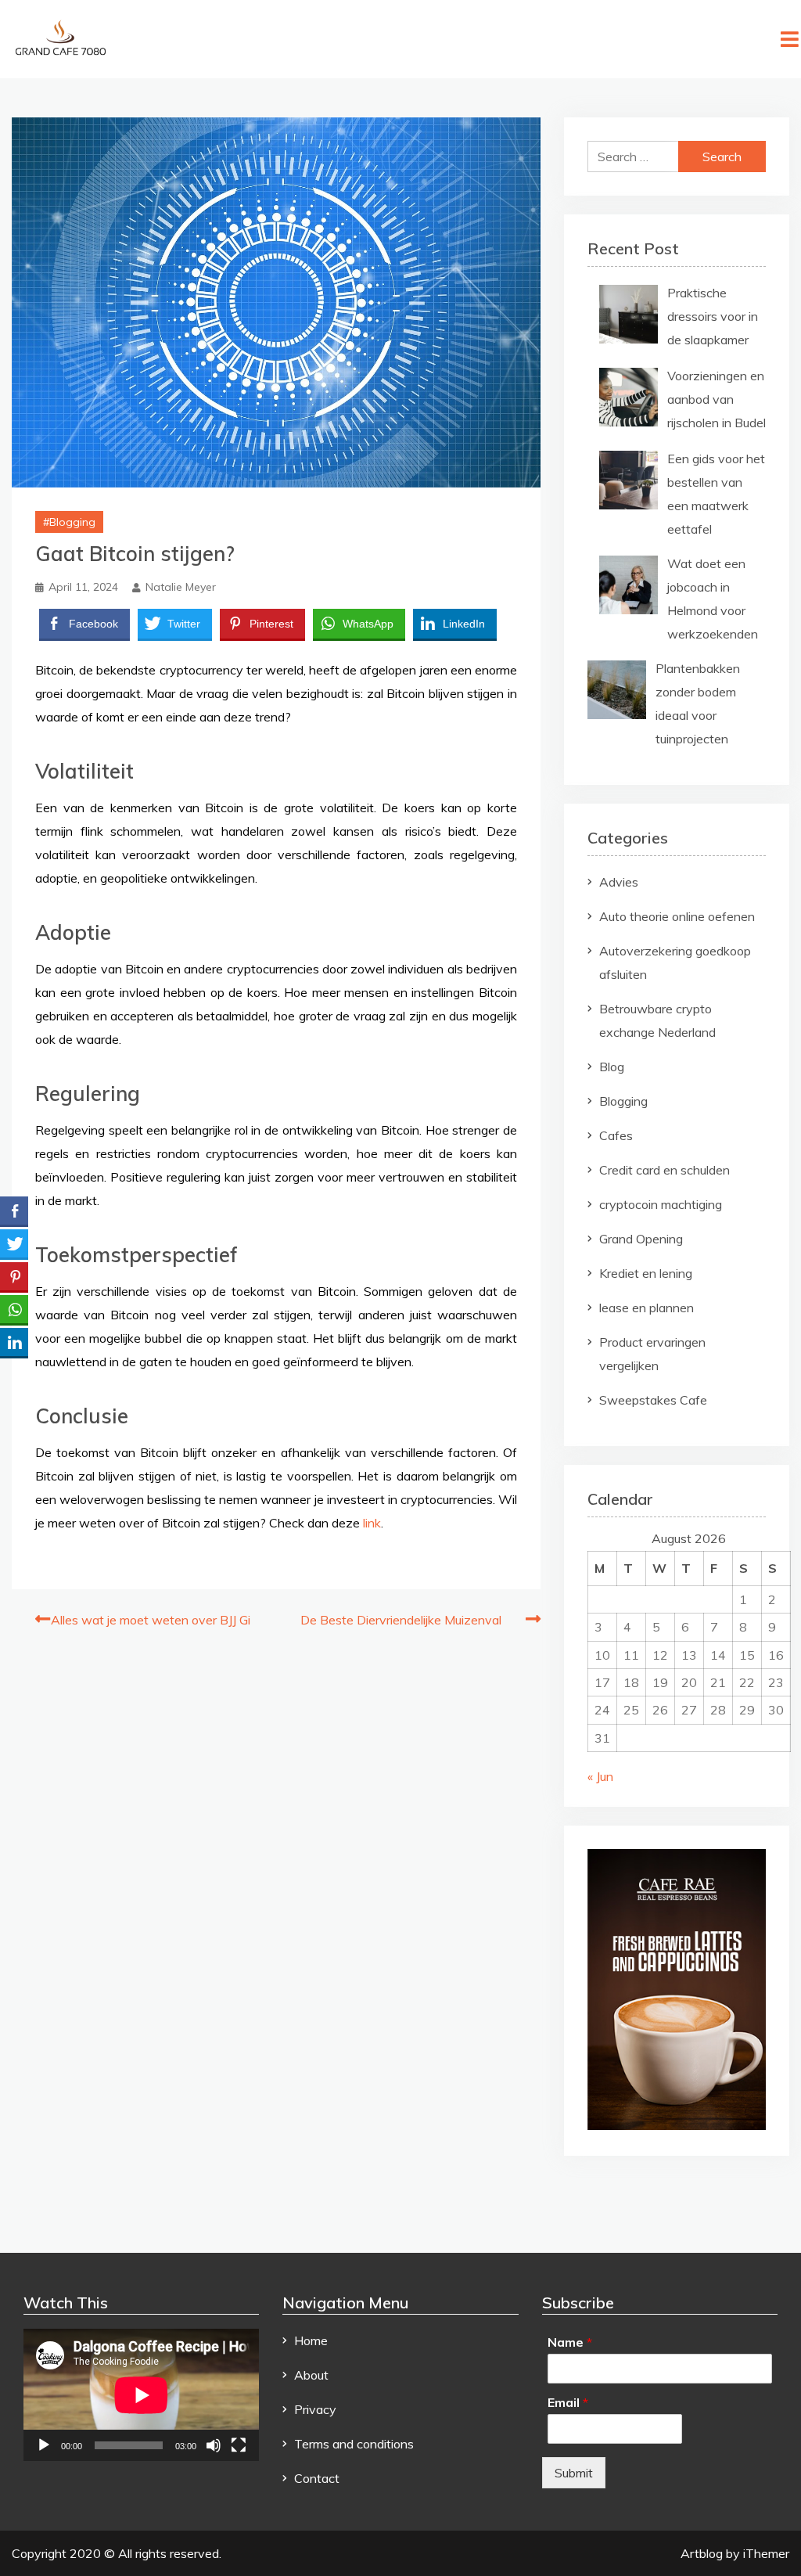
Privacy (315, 2409)
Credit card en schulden (665, 1170)
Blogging (72, 522)
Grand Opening (641, 1239)
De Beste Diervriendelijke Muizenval (401, 1620)
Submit (574, 2473)
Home (311, 2340)
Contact (317, 2478)
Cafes (616, 1135)
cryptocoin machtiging (661, 1204)
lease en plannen (647, 1308)
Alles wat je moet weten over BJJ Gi (151, 1620)
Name (570, 2342)
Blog (612, 1067)
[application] (141, 2395)
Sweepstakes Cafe (653, 1400)
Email (568, 2402)
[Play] (44, 2445)
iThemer (766, 2553)
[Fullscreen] (239, 2445)
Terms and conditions (354, 2444)
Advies (619, 882)
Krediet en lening (646, 1273)
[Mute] (214, 2445)
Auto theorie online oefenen (677, 916)
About (311, 2375)
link (372, 1523)
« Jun (600, 1776)
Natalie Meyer (181, 587)
